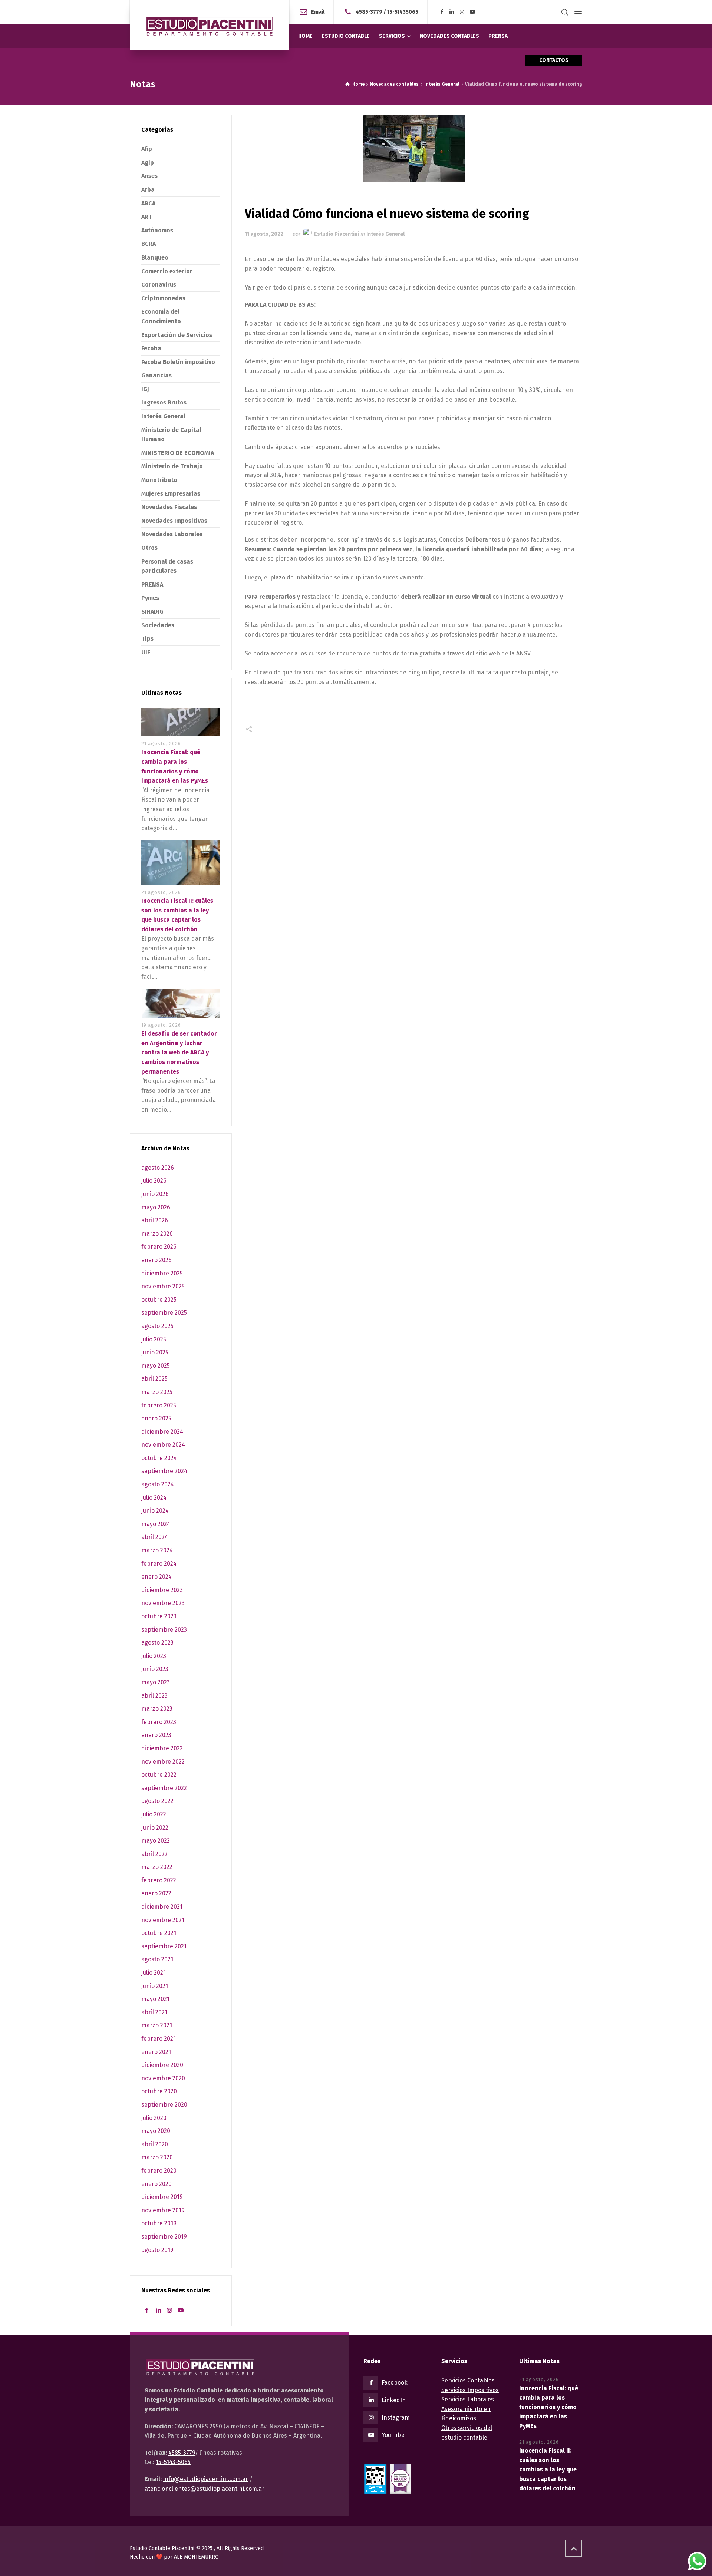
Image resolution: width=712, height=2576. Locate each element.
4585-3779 (369, 12)
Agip (148, 163)
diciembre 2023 (162, 1590)
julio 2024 (154, 1498)
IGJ (145, 389)
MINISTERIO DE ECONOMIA (178, 453)
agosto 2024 (158, 1484)
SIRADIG (152, 612)
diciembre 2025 (162, 1273)
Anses (149, 176)
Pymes (150, 598)
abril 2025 (154, 1379)
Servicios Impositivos (470, 2390)
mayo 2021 (155, 1999)
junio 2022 (155, 1828)
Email (318, 12)
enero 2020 (156, 2184)
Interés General (385, 234)
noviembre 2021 (163, 1920)
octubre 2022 (159, 1775)
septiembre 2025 (164, 1313)
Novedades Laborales (172, 534)
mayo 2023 (156, 1682)
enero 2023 (156, 1735)
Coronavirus (159, 285)
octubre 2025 (159, 1300)
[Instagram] (462, 12)
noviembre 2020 (163, 2078)
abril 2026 (155, 1220)
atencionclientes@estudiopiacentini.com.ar (205, 2489)
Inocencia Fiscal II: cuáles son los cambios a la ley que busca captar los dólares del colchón (548, 2469)
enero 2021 (156, 2052)
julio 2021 (154, 1973)
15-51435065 (403, 12)
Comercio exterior (167, 271)
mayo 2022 (156, 1841)
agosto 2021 (157, 1959)
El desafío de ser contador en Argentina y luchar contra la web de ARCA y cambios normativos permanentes (179, 1052)
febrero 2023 (159, 1722)
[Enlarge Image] (414, 148)
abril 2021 (154, 2012)
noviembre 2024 (163, 1445)
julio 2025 (154, 1339)
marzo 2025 (157, 1392)
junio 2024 (155, 1511)
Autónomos (157, 230)
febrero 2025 (159, 1405)
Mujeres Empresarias (171, 494)
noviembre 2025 (163, 1286)
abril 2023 (154, 1696)
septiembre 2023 (164, 1630)
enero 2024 (156, 1577)
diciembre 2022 (162, 1748)
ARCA (148, 203)
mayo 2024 (156, 1524)
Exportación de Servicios (177, 335)
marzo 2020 (157, 2157)
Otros (149, 548)
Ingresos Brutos (164, 402)
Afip (147, 149)
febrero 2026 (159, 1247)
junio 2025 (155, 1352)
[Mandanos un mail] (349, 12)
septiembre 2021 (164, 1946)
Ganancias (156, 375)
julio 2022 (154, 1814)
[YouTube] (472, 12)
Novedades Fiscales (169, 507)
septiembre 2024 (164, 1471)
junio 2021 (155, 1986)
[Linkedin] (452, 12)
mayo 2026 (156, 1207)
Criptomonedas (163, 298)
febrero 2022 (159, 1880)
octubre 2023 (159, 1616)
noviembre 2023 (163, 1603)
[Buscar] (565, 12)
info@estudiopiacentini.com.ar (206, 2479)
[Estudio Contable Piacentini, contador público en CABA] (210, 25)
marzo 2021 (157, 2025)
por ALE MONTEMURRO (191, 2557)
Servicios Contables (468, 2380)
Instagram (396, 2418)
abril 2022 (154, 1854)
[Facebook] (442, 12)
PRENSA (152, 584)
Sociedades (158, 625)
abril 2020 (155, 2144)
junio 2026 (155, 1194)
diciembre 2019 (162, 2197)
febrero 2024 (159, 1564)
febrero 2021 (159, 2039)
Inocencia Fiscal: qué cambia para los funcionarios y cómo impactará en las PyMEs (549, 2407)
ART (147, 217)
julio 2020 (154, 2118)
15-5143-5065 (173, 2462)
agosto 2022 (157, 1801)
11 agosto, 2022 (264, 234)
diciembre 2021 (162, 1907)
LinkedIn (394, 2400)
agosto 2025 (157, 1326)
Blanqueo (155, 257)
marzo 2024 (157, 1550)
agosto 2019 (157, 2250)
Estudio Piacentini (337, 234)
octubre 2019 (159, 2223)
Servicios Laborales (468, 2399)
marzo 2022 (157, 1867)
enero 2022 (156, 1893)
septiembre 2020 (164, 2105)
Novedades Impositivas (174, 521)
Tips (147, 639)
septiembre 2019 (164, 2237)
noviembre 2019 (163, 2210)
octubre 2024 (159, 1458)
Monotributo (159, 480)
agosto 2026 (158, 1168)
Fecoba (151, 348)
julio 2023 (154, 1656)
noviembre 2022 (163, 1762)
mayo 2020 (156, 2131)
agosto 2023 (157, 1643)
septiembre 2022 (164, 1788)
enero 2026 (156, 1260)
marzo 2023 (157, 1709)
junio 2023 (155, 1669)
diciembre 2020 (162, 2065)
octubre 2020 (159, 2091)
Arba (148, 190)
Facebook (395, 2383)
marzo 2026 (157, 1234)
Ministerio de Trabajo (172, 466)
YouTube (393, 2435)
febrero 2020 (159, 2171)
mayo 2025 (156, 1366)
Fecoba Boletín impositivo (178, 362)
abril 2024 (155, 1537)
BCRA (149, 244)
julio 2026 (154, 1181)
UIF (146, 652)
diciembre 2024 (162, 1432)
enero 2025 (156, 1418)
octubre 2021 (159, 1933)
